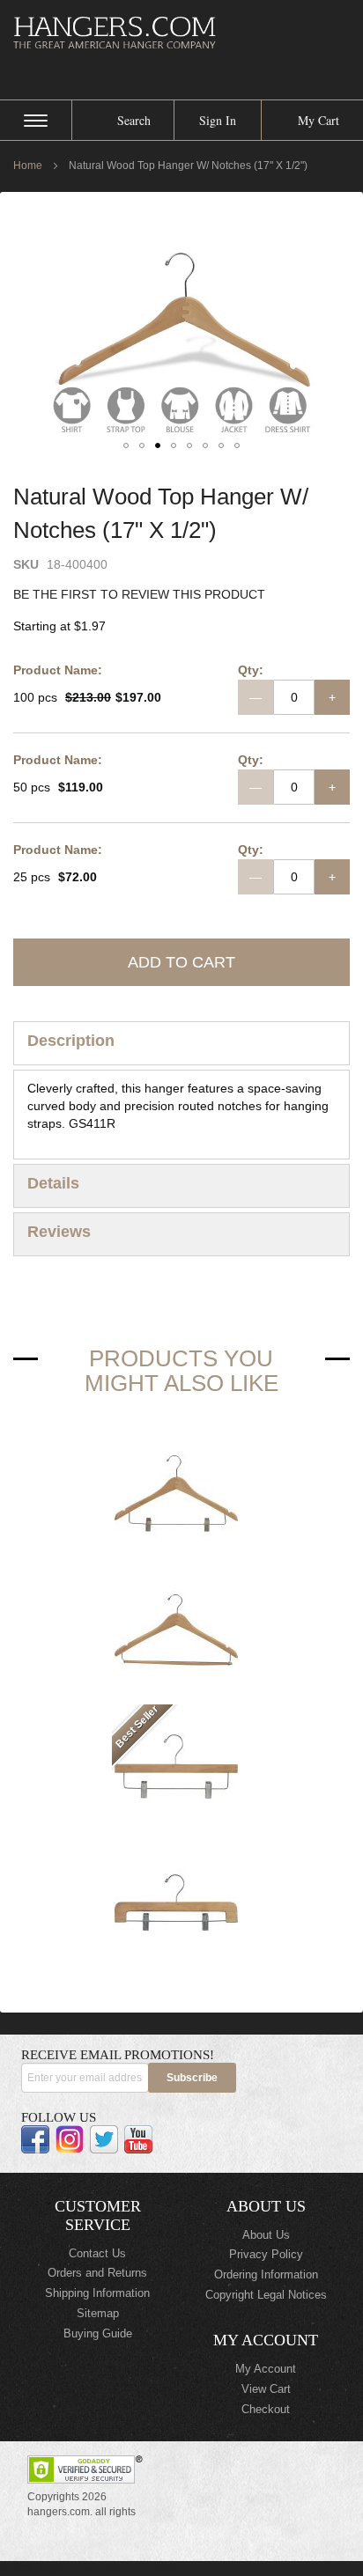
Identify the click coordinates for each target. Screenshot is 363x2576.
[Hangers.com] (181, 32)
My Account (266, 2369)
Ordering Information (266, 2274)
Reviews (59, 1232)
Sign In (218, 120)
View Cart (266, 2389)
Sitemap (98, 2313)
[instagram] (70, 2139)
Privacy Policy (266, 2254)
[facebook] (35, 2139)
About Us (266, 2235)
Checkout (266, 2409)
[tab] (181, 1043)
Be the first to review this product (139, 594)
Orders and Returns (97, 2273)
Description (71, 1041)
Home (28, 166)
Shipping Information (97, 2293)
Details (53, 1183)
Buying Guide (98, 2333)
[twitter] (104, 2139)
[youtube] (138, 2139)
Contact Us (97, 2253)
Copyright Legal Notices (266, 2295)
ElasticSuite (160, 2568)
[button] (126, 445)
